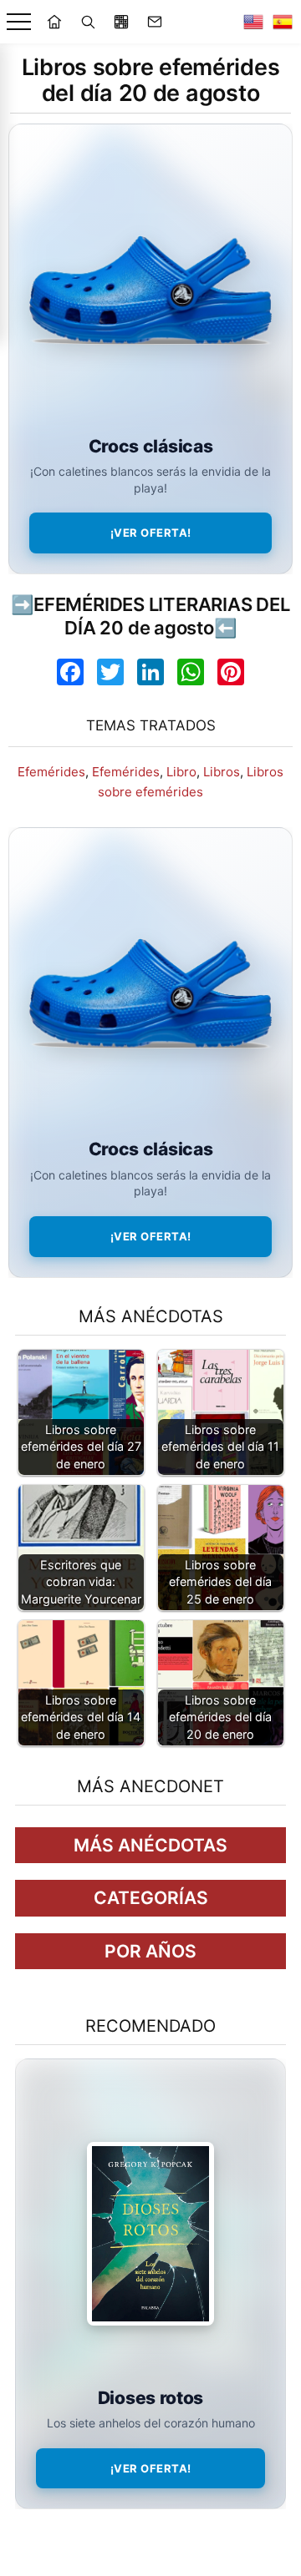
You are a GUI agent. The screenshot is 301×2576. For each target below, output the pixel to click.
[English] (253, 22)
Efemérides (51, 772)
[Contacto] (155, 22)
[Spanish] (283, 22)
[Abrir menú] (19, 22)
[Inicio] (54, 22)
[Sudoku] (121, 22)
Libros (222, 772)
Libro (181, 772)
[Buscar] (88, 22)
